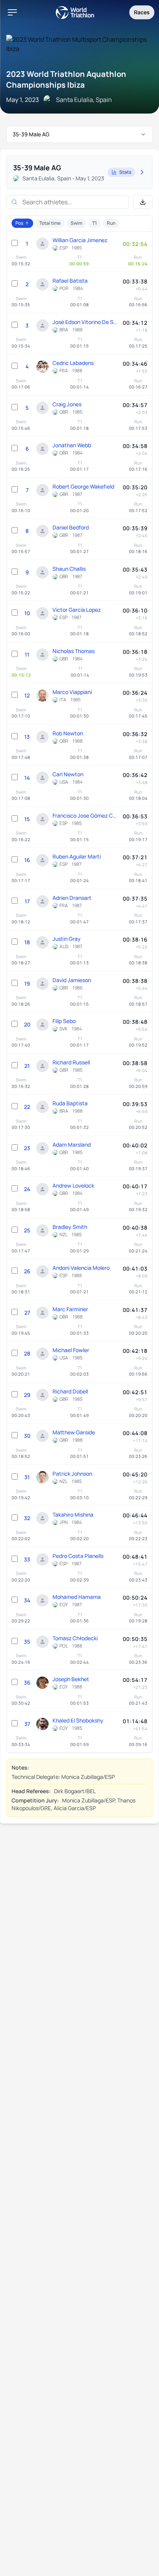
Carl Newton (68, 774)
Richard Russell (71, 1062)
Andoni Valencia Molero (81, 1268)
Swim (76, 223)
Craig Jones (67, 404)
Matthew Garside (74, 1432)
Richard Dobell (70, 1391)
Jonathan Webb (72, 445)
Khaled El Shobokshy (78, 1720)
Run (111, 223)
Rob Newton (68, 733)
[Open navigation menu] (12, 12)
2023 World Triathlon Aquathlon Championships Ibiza (66, 79)
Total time (50, 223)
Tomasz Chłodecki (75, 1638)
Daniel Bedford (71, 527)
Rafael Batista (70, 281)
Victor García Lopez (77, 610)
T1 (95, 223)
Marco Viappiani (72, 692)
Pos (19, 223)
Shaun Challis (69, 569)
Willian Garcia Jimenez (80, 240)
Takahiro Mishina (73, 1515)
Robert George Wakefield (83, 486)
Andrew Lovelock (73, 1185)
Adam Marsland (72, 1145)
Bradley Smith (70, 1227)
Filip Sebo (64, 1021)
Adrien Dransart (72, 898)
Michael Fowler (71, 1350)
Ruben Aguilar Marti (77, 856)
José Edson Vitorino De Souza (86, 322)
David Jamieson (72, 980)
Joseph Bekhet (71, 1679)
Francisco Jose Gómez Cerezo (86, 815)
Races (142, 12)
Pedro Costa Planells (78, 1556)
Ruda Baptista (70, 1103)
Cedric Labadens (73, 363)
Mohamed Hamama (77, 1597)
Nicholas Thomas (74, 651)
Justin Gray (67, 939)
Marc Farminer (70, 1309)
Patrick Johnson (72, 1474)
